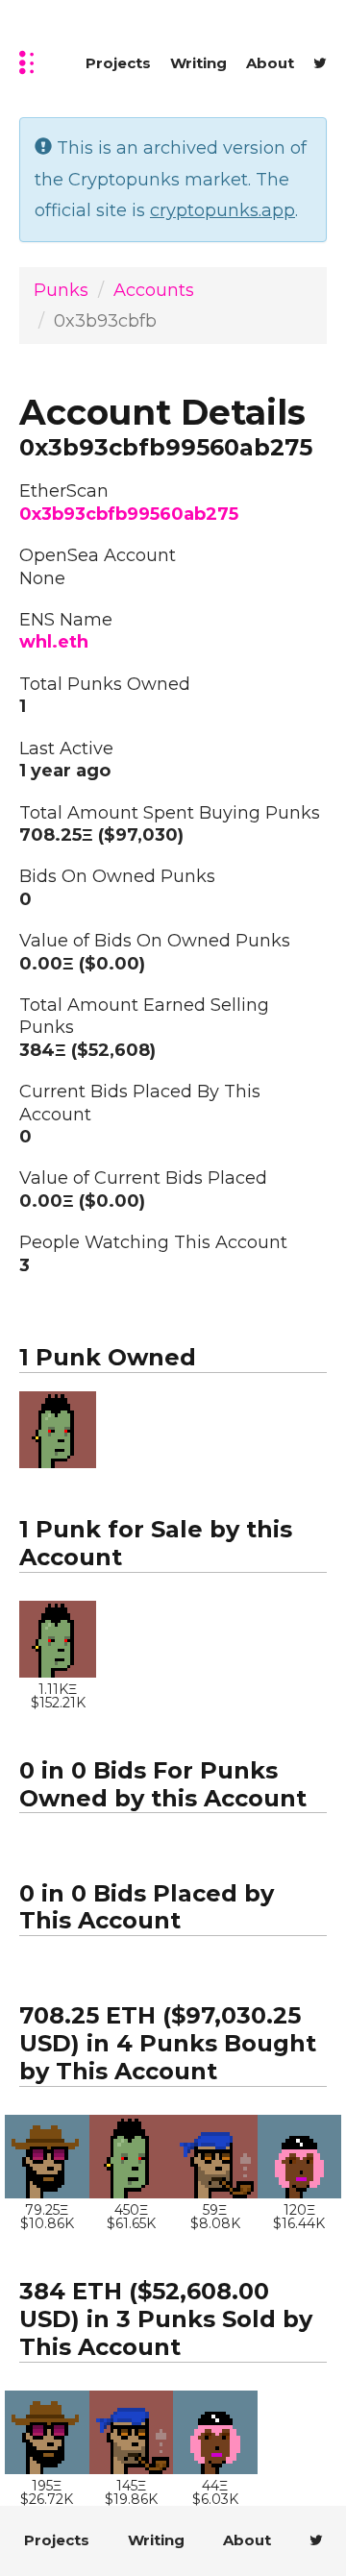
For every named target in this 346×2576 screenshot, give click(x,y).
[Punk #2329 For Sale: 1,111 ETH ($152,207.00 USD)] (58, 1430)
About (270, 63)
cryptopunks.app (222, 210)
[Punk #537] (300, 2157)
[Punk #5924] (47, 2157)
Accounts (154, 290)
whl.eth (54, 642)
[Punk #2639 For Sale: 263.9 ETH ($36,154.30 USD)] (215, 2157)
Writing (198, 63)
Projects (118, 63)
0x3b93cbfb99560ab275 (129, 514)
